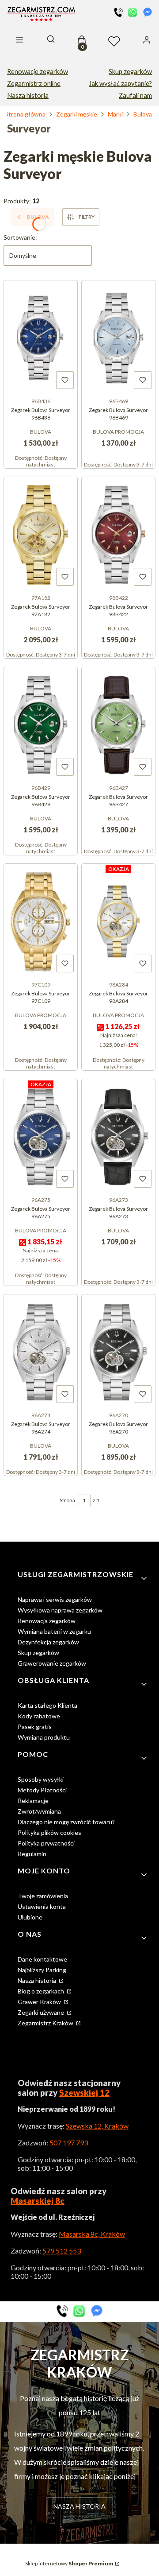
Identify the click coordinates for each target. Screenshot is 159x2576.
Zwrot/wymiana (39, 1811)
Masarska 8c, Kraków (92, 2234)
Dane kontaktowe (42, 1959)
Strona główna (25, 114)
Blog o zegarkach (42, 1991)
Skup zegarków (130, 72)
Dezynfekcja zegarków (48, 1642)
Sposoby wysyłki (41, 1779)
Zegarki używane (42, 2012)
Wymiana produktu (44, 1737)
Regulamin (32, 1854)
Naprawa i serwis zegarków (55, 1599)
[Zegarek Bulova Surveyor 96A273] (118, 1136)
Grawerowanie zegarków (52, 1663)
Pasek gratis (35, 1727)
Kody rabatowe (39, 1716)
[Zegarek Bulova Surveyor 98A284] (118, 921)
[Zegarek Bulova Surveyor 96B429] (41, 724)
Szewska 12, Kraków (97, 2126)
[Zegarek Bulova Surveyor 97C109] (41, 921)
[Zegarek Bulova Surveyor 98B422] (118, 534)
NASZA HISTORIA (79, 2506)
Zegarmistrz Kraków (46, 2023)
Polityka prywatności (46, 1843)
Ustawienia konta (42, 1906)
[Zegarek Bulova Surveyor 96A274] (41, 1351)
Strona (67, 1500)
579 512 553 (62, 2251)
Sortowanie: (20, 237)
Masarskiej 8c (38, 2201)
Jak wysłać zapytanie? (120, 84)
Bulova (143, 114)
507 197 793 (69, 2143)
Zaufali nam (135, 95)
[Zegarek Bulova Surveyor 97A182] (41, 534)
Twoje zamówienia (43, 1896)
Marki (115, 114)
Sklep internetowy (69, 2563)
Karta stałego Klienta (47, 1705)
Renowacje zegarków (38, 72)
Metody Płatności (42, 1790)
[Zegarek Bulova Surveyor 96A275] (41, 1136)
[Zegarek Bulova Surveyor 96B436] (41, 337)
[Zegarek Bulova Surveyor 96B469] (118, 337)
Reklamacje (33, 1801)
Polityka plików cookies (49, 1832)
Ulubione (30, 1917)
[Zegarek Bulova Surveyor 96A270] (118, 1351)
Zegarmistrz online (34, 84)
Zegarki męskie (77, 114)
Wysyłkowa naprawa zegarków (60, 1610)
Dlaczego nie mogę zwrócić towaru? (66, 1822)
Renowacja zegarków (47, 1621)
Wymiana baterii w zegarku (54, 1631)
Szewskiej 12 (84, 2093)
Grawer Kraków (40, 2002)
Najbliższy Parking (42, 1970)
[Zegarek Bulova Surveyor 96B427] (118, 724)
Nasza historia (28, 95)
